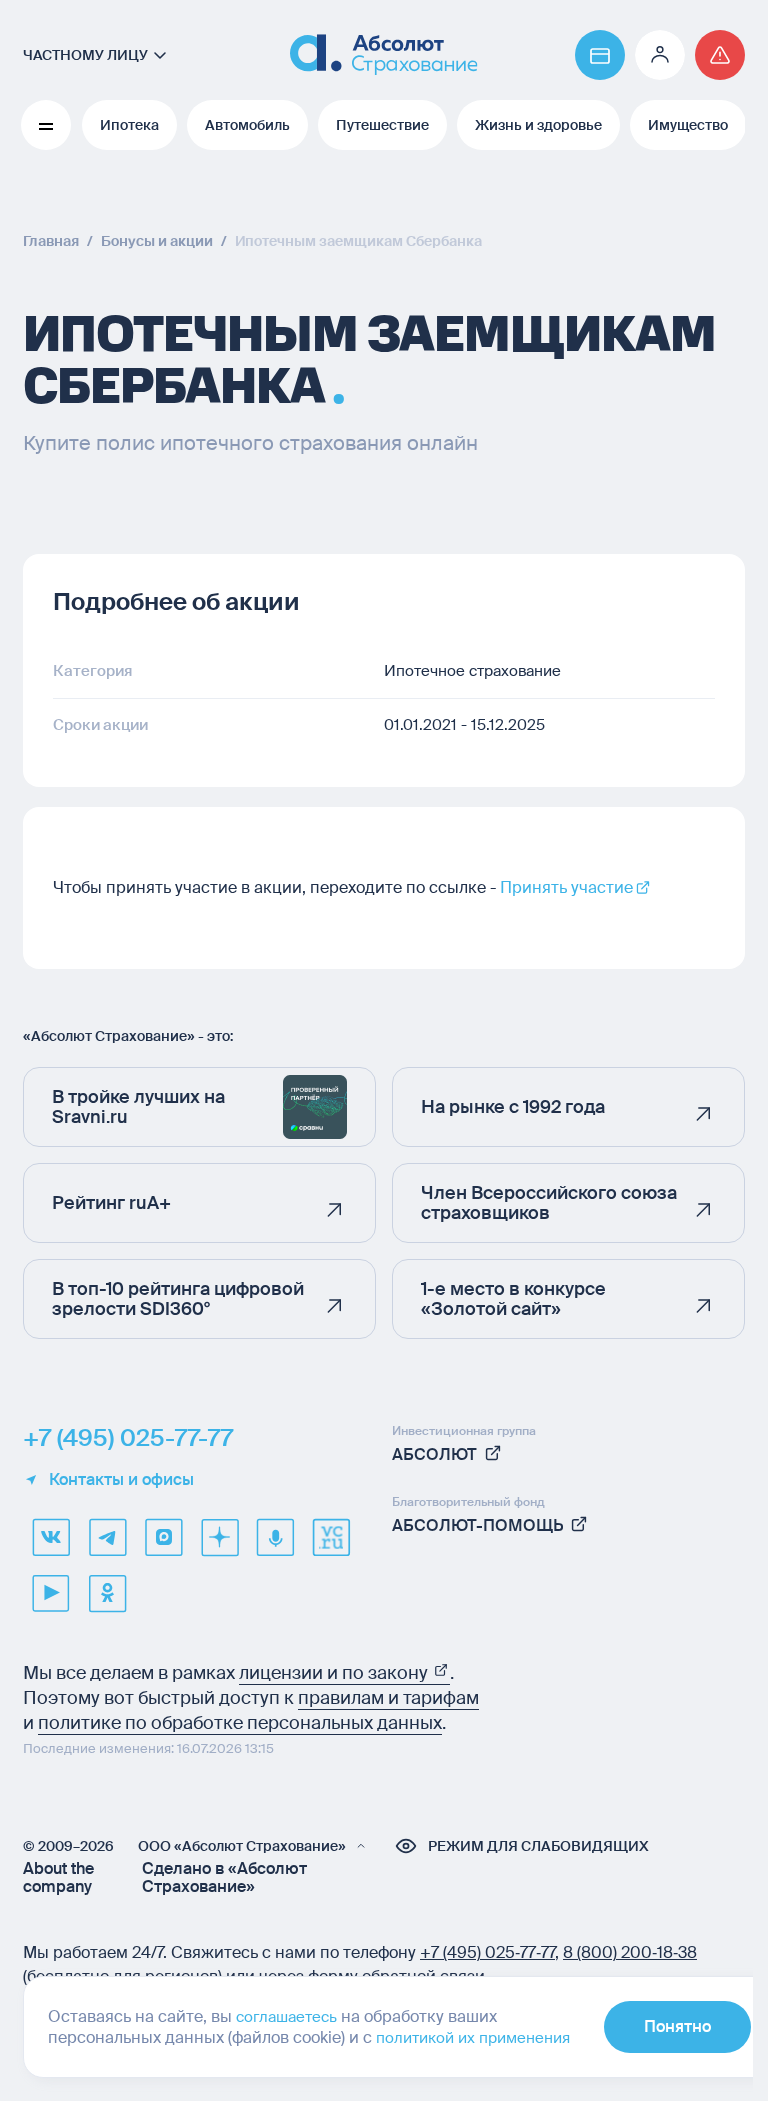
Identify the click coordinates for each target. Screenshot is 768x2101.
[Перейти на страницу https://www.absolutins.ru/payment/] (600, 55)
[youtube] (51, 1593)
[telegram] (107, 1537)
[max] (163, 1537)
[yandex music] (275, 1537)
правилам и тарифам (388, 1698)
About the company (58, 1878)
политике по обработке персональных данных (240, 1723)
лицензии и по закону (335, 1673)
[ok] (107, 1593)
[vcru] (331, 1537)
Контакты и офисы (121, 1480)
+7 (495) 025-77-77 (128, 1438)
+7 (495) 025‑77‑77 (487, 1952)
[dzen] (219, 1537)
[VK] (51, 1537)
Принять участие (566, 887)
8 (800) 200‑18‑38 (630, 1952)
